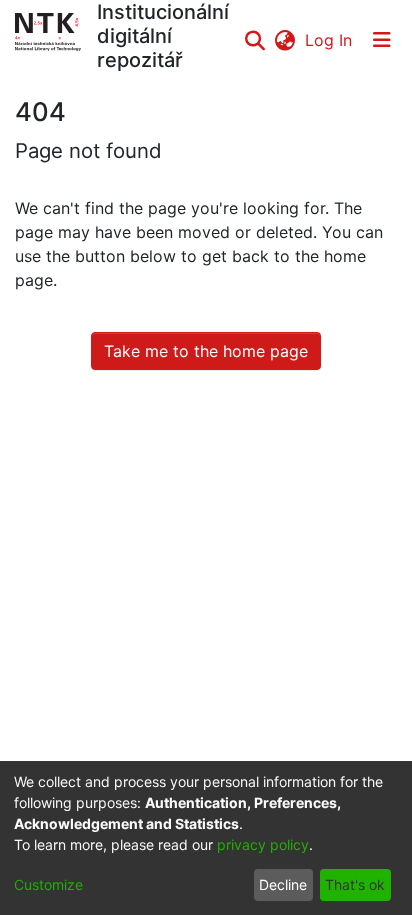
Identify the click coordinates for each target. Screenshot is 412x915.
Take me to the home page (206, 351)
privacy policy (263, 844)
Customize (48, 884)
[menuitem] (284, 40)
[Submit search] (254, 40)
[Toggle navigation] (382, 40)
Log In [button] (329, 40)
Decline (283, 884)
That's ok (355, 884)
